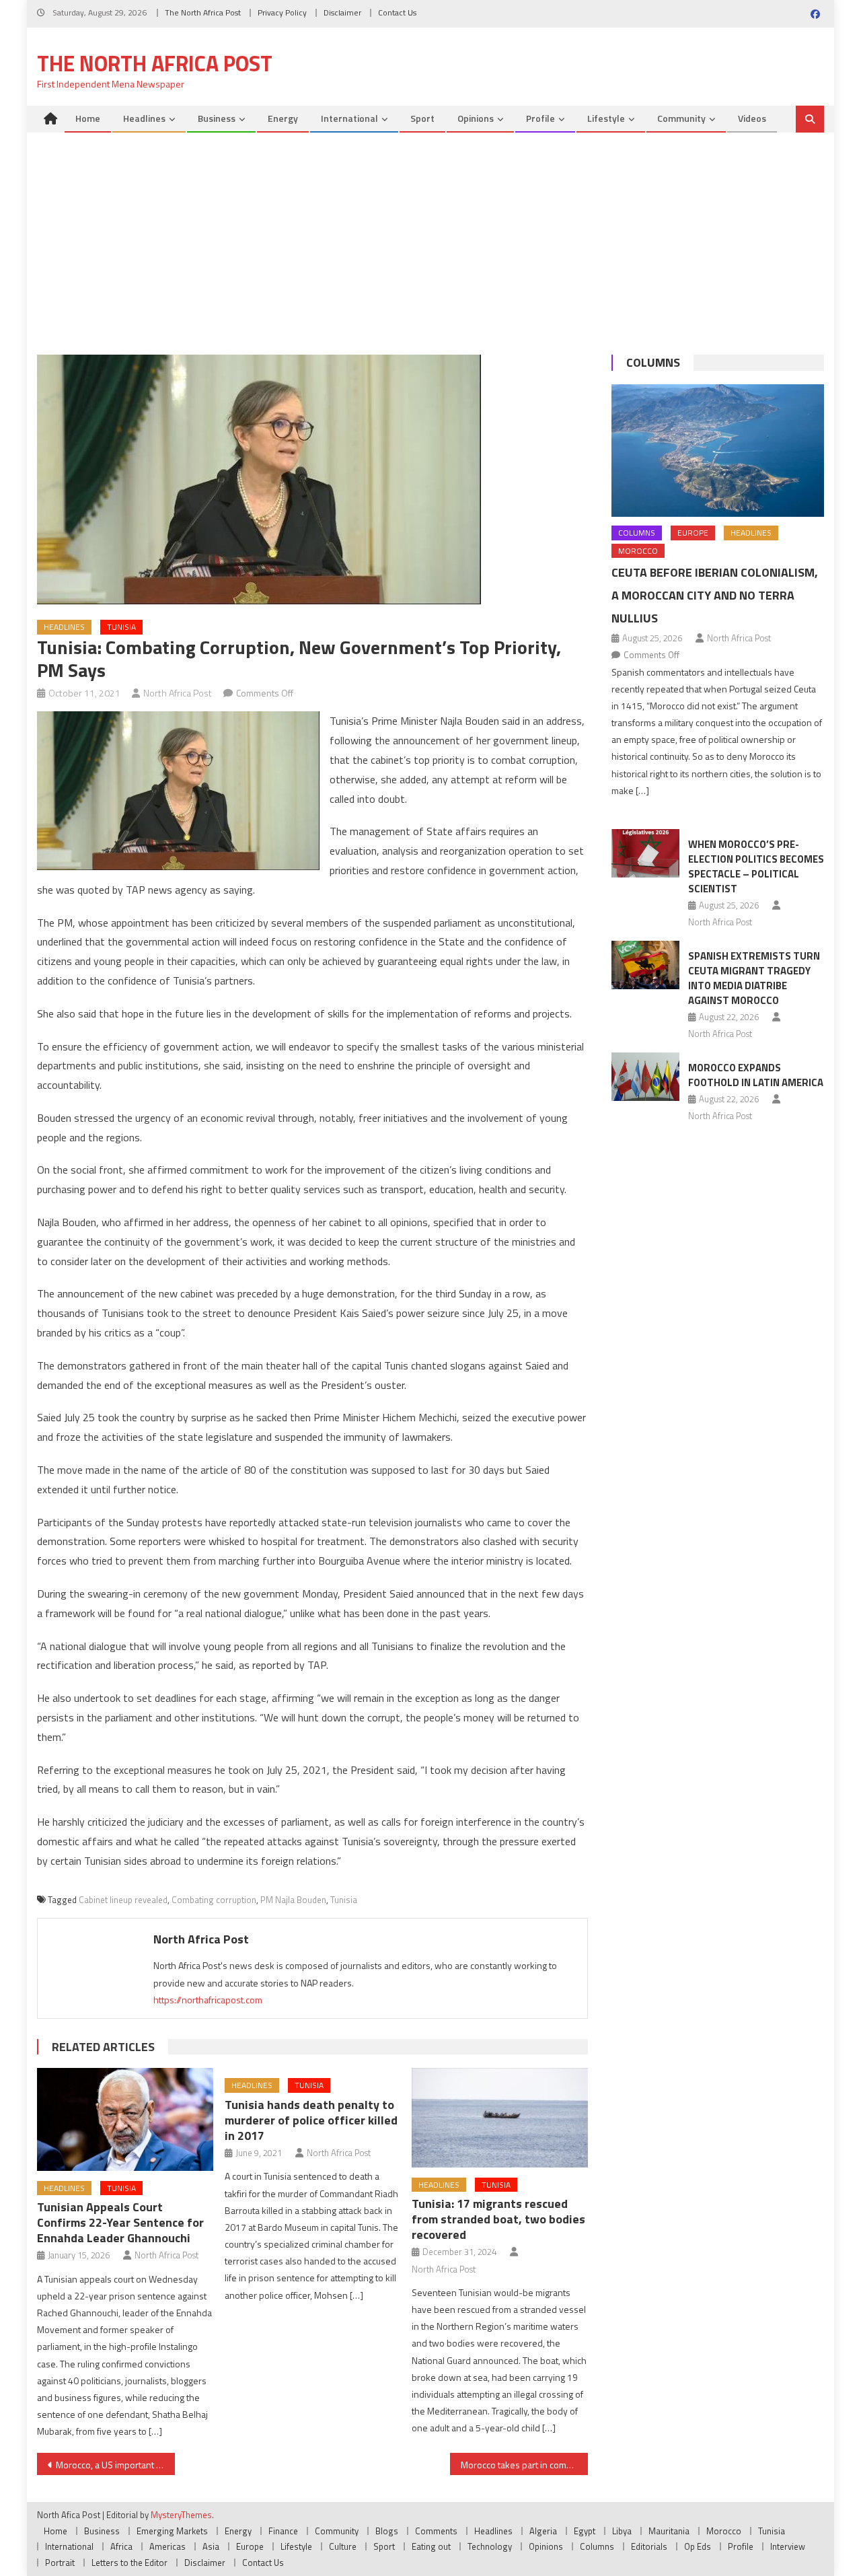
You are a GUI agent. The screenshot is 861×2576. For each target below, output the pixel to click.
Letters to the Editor (129, 2563)
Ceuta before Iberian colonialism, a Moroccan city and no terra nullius (715, 595)
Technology (490, 2546)
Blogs (387, 2531)
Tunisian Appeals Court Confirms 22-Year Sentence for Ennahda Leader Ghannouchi (120, 2222)
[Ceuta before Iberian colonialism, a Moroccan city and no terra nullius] (718, 451)
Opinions (476, 118)
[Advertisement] (430, 234)
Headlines (144, 118)
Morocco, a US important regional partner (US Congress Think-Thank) (115, 2465)
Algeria (543, 2531)
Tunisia (121, 627)
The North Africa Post (203, 12)
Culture (343, 2546)
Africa (121, 2546)
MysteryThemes (181, 2515)
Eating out (431, 2546)
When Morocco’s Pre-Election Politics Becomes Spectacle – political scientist (756, 866)
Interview (788, 2546)
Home (88, 118)
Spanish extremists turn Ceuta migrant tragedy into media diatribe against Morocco (754, 978)
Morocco (638, 551)
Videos (752, 118)
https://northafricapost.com (208, 2000)
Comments (436, 2531)
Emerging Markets (172, 2531)
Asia (211, 2546)
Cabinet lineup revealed (123, 1900)
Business (217, 118)
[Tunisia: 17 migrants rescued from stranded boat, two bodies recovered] (500, 2117)
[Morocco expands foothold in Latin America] (645, 1077)
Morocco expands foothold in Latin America (756, 1075)
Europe (693, 533)
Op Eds (698, 2546)
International (349, 118)
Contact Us (397, 12)
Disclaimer (342, 12)
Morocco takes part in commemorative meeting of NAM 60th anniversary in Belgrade (524, 2465)
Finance (283, 2531)
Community (681, 118)
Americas (167, 2546)
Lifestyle (606, 118)
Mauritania (669, 2531)
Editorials (649, 2546)
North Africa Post (178, 693)
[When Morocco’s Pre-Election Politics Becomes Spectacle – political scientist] (645, 853)
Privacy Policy (282, 12)
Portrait (60, 2563)
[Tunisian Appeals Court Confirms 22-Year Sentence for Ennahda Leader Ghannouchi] (125, 2119)
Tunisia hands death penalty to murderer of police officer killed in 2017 (311, 2120)
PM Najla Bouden (293, 1900)
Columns (653, 362)
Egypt (585, 2531)
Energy (283, 118)
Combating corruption (214, 1900)
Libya (622, 2531)
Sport (422, 118)
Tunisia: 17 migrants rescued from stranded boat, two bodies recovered (498, 2219)
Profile (540, 118)
